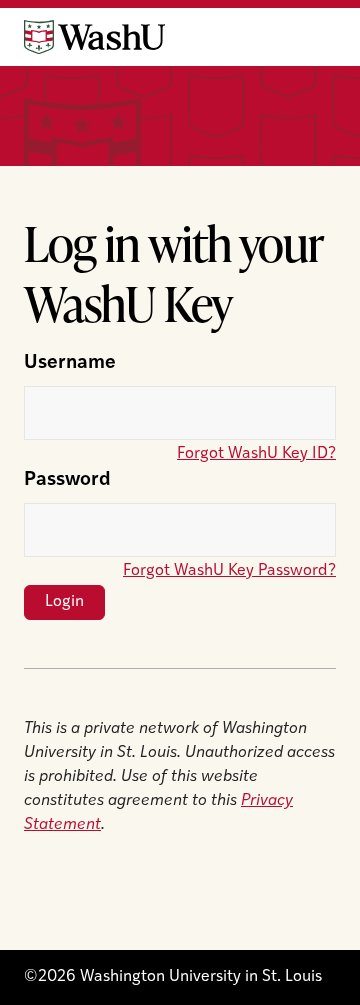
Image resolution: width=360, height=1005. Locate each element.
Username (70, 363)
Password (67, 480)
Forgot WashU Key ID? (256, 454)
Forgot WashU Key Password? (229, 571)
